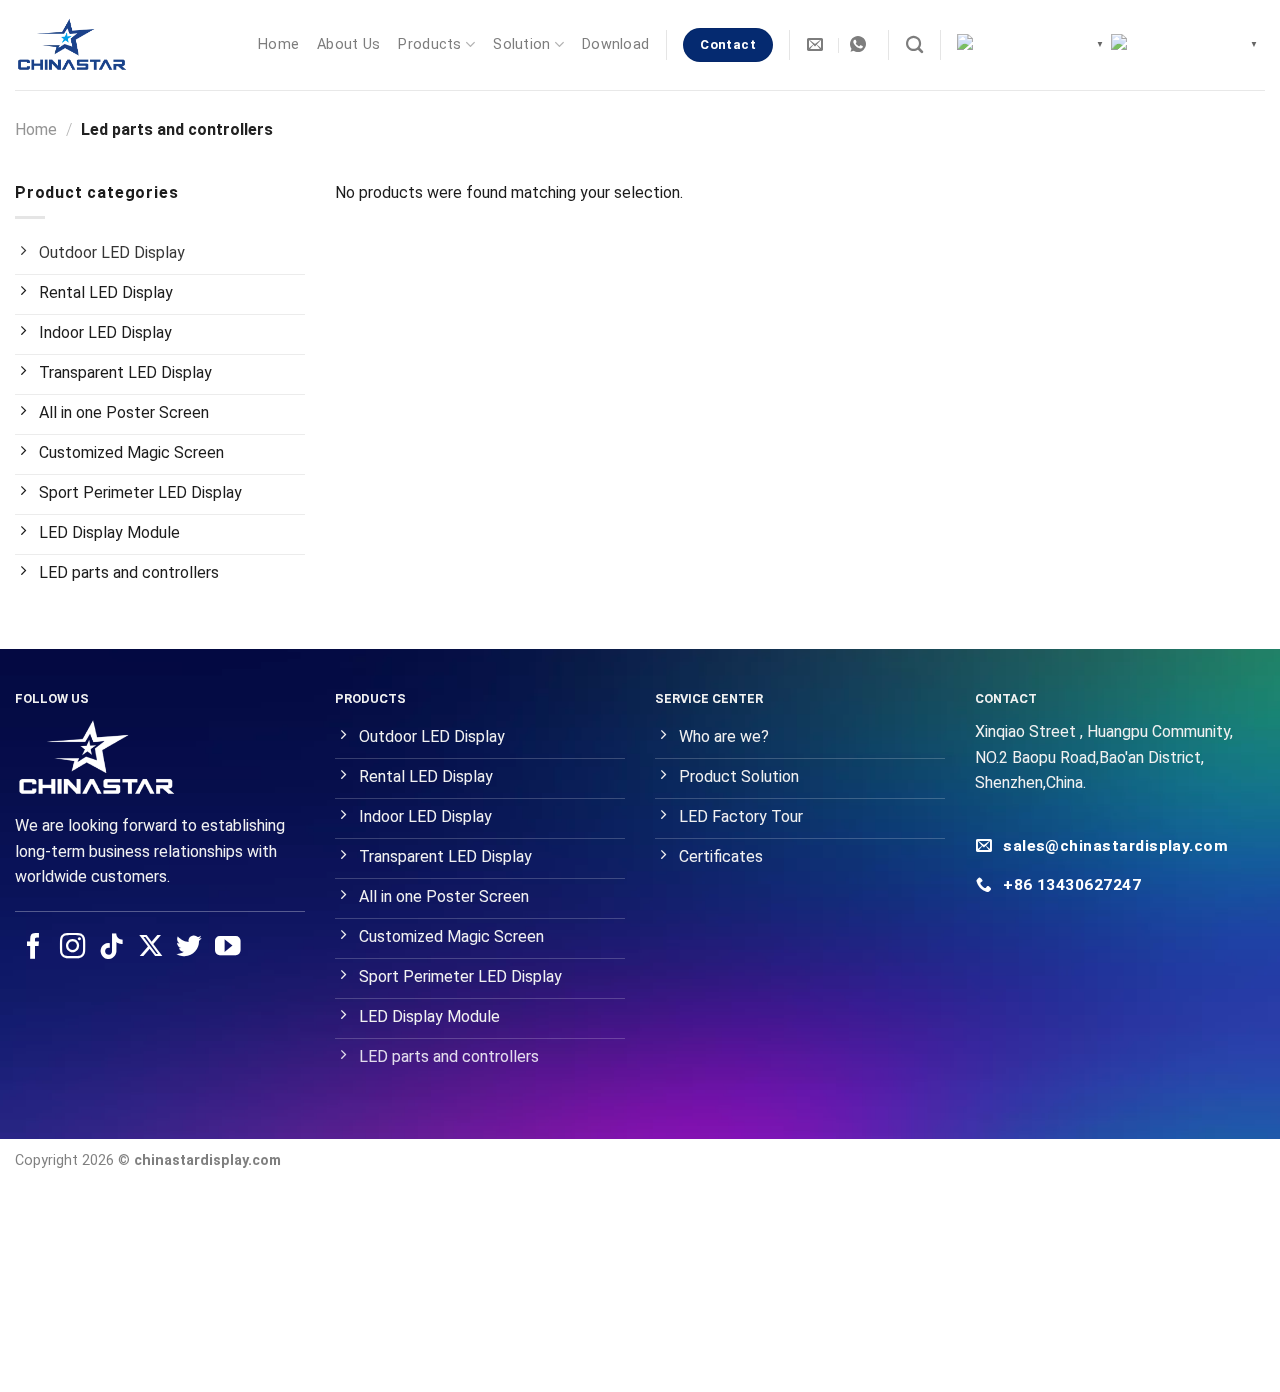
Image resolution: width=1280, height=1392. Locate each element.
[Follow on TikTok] (112, 948)
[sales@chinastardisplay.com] (817, 44)
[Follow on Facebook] (34, 948)
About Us (348, 44)
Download (615, 44)
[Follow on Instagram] (73, 948)
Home (278, 44)
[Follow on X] (151, 948)
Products (429, 44)
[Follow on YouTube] (228, 948)
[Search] (914, 45)
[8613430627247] (860, 44)
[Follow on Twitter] (189, 948)
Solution (521, 44)
